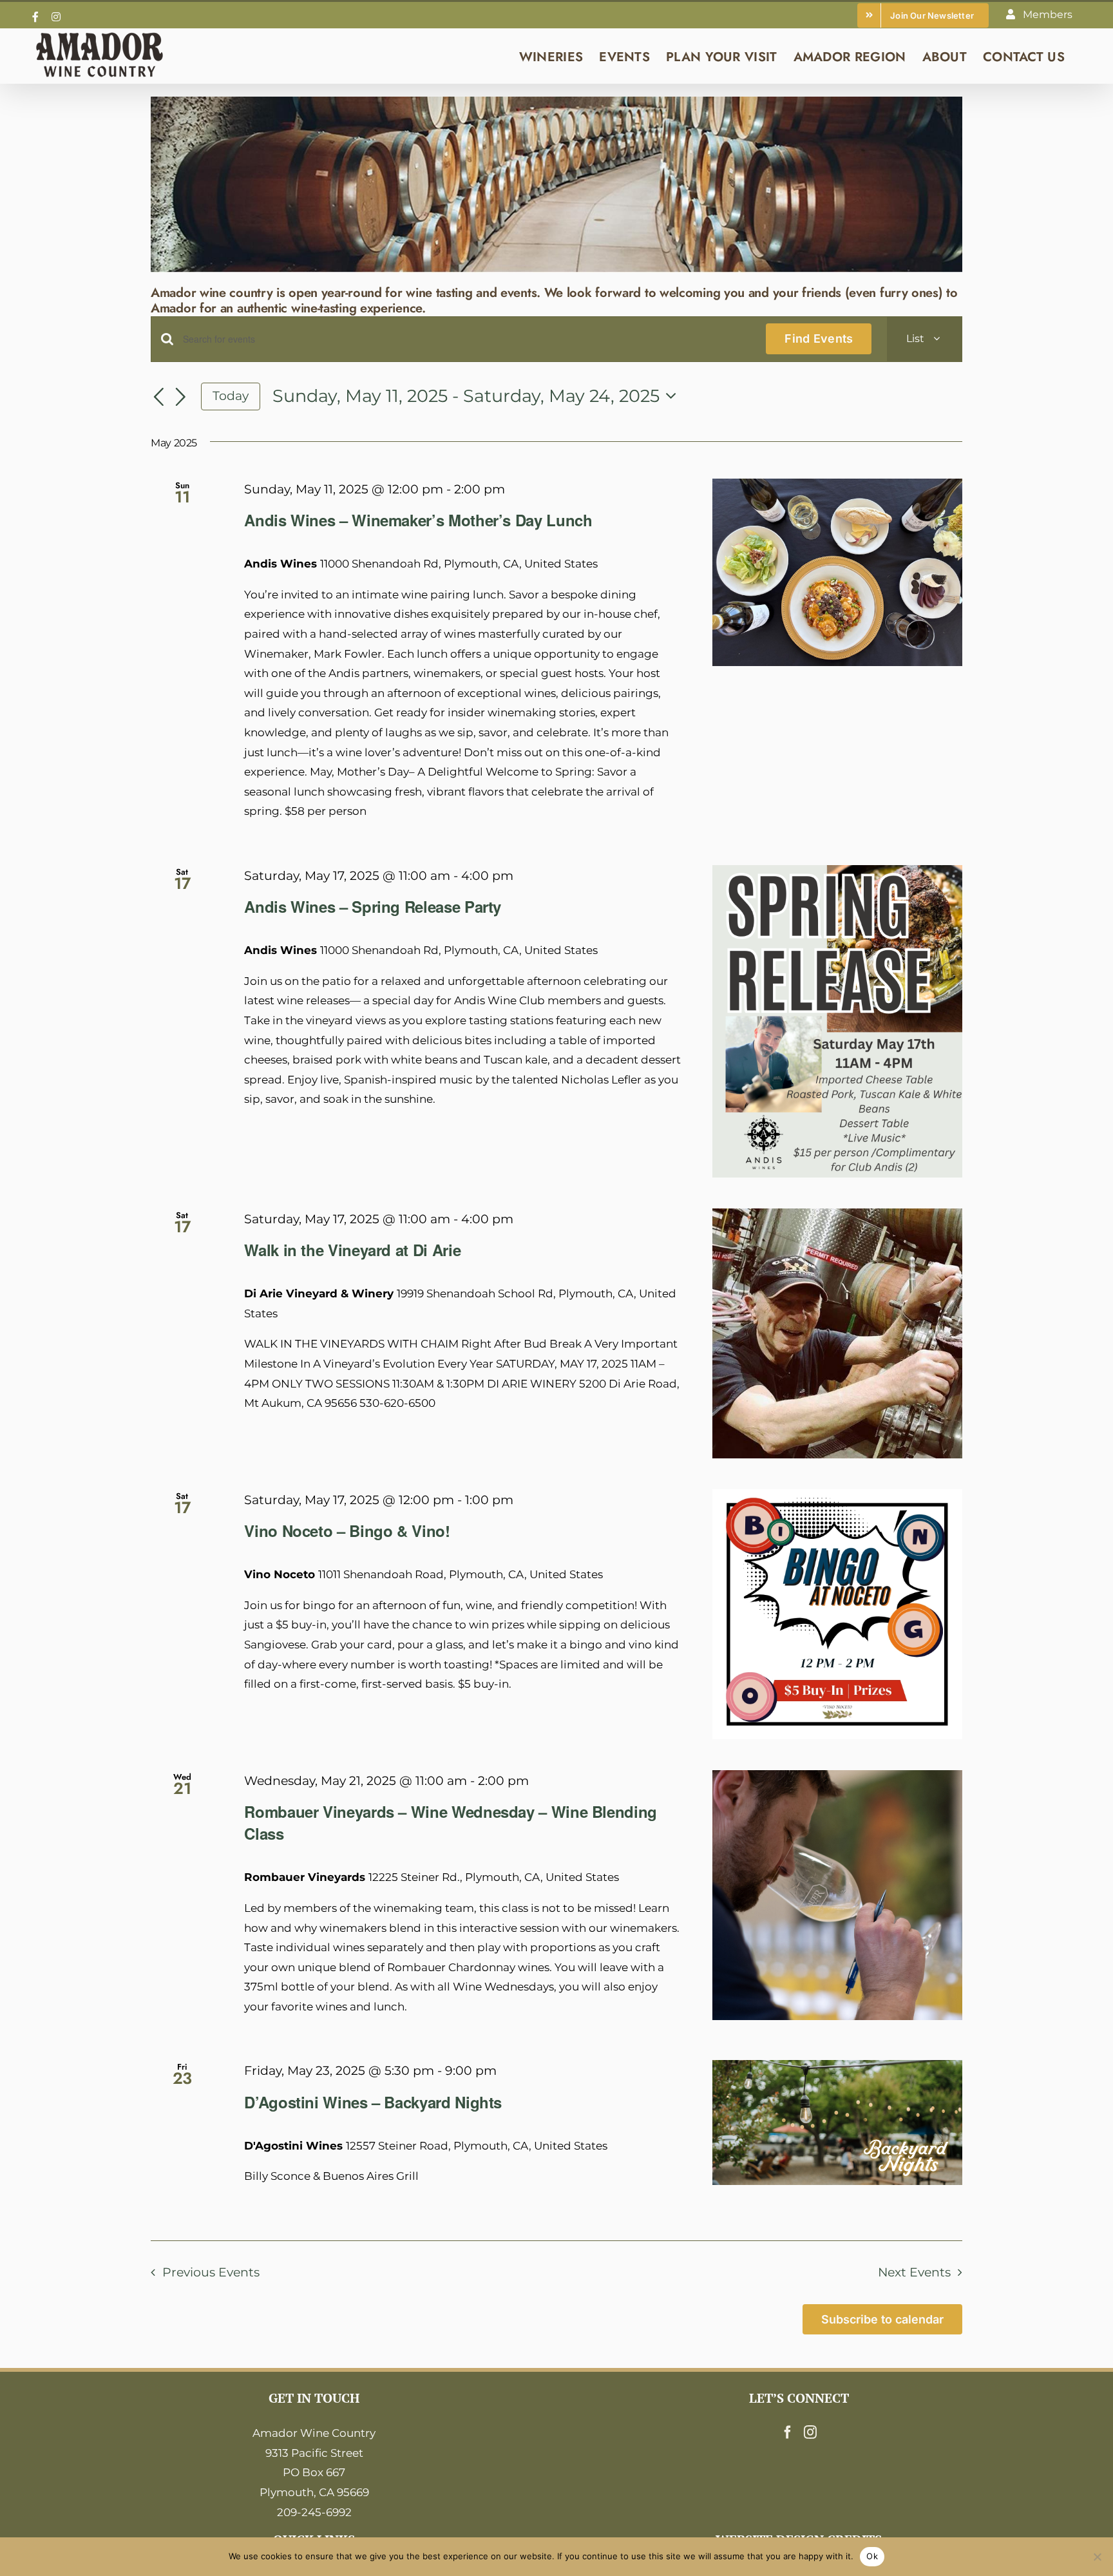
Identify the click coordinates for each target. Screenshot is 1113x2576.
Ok (872, 2556)
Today (231, 396)
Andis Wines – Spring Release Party (373, 906)
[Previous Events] (158, 397)
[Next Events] (181, 397)
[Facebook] (788, 2432)
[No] (1097, 2557)
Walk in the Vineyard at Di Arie (352, 1250)
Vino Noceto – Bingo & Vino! (347, 1531)
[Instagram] (810, 2432)
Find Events (819, 339)
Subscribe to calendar (882, 2319)
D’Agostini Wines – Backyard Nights (373, 2102)
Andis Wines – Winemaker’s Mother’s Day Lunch (418, 520)
